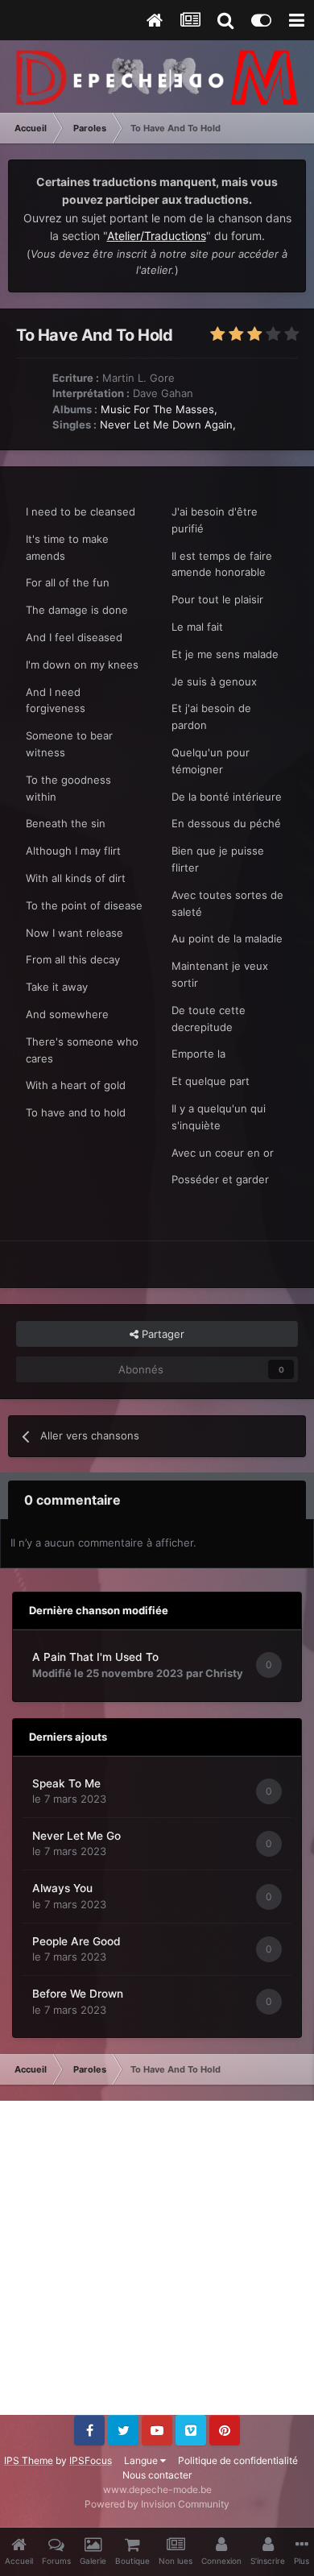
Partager (161, 1334)
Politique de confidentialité (238, 2460)
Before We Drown (78, 1994)
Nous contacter (157, 2475)
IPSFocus (91, 2460)
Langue (142, 2460)
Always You (62, 1888)
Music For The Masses (157, 409)
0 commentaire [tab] (72, 1500)
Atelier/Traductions (157, 236)
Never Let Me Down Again (166, 425)
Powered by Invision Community (157, 2504)
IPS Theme (29, 2460)
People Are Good (76, 1941)
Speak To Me (66, 1783)
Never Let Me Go (76, 1836)
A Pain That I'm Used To (95, 1657)
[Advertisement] (157, 2258)
